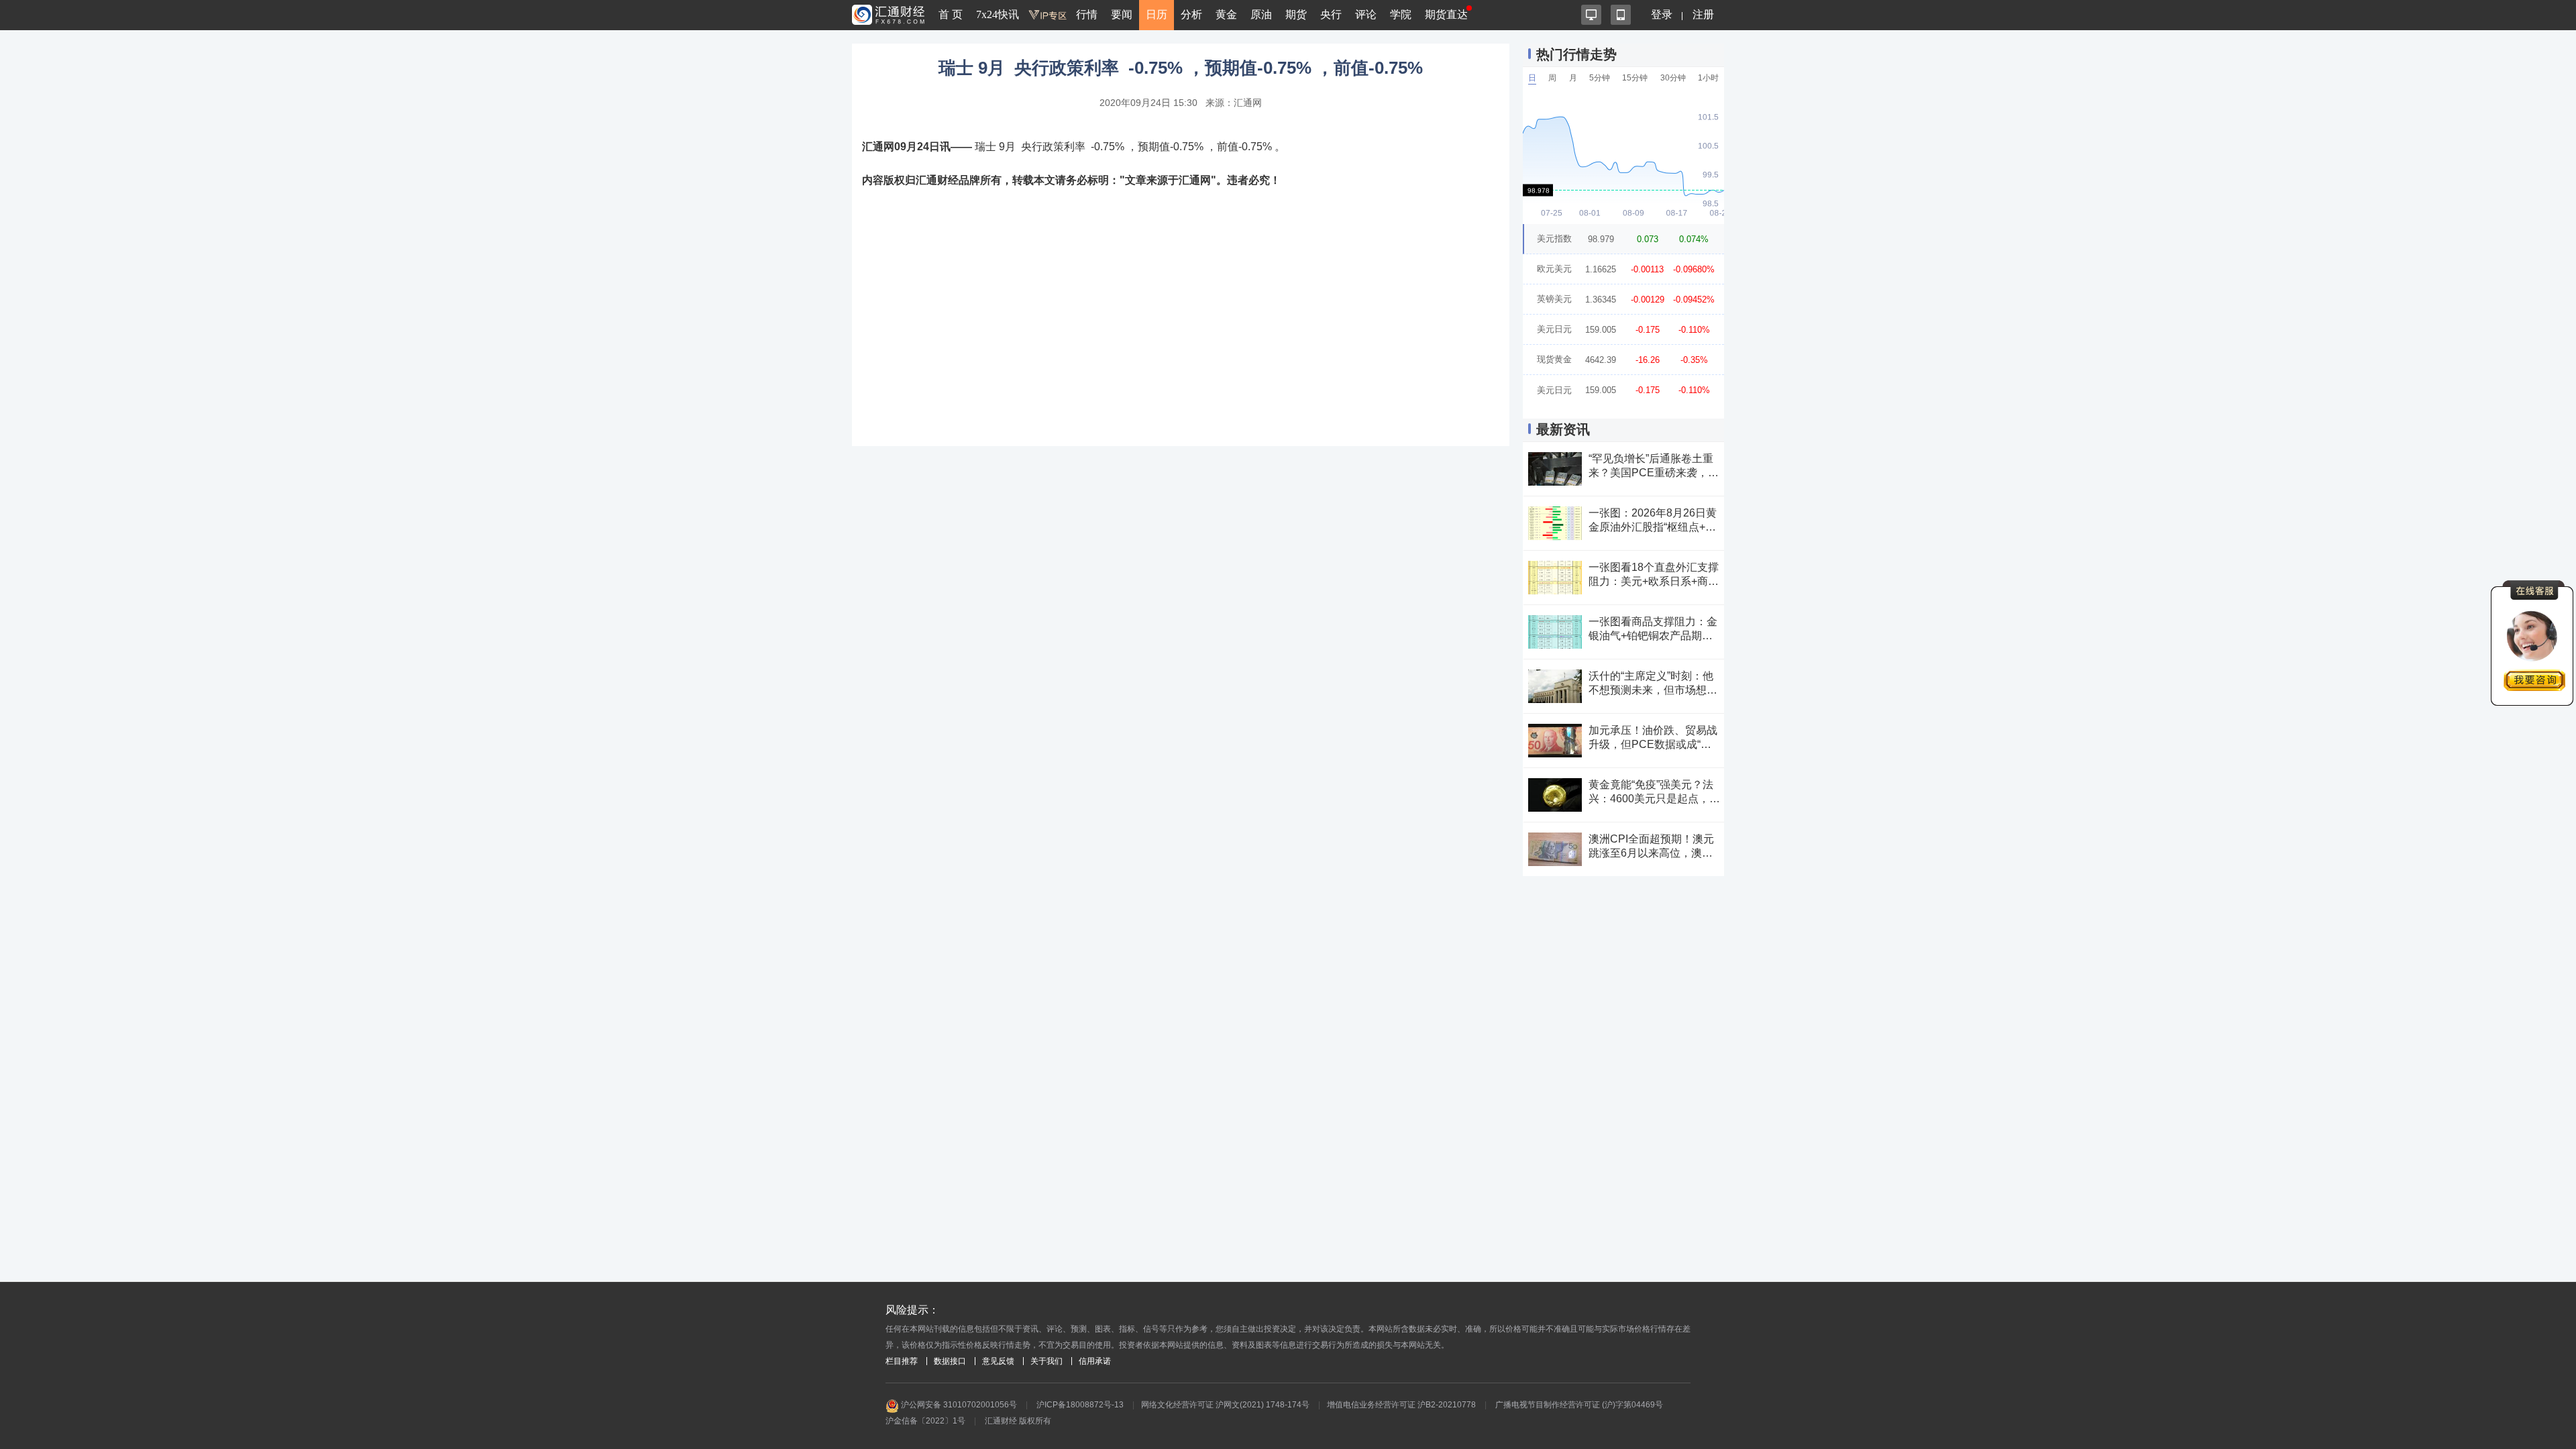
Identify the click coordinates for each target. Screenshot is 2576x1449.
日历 (1157, 14)
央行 (1331, 14)
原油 (1261, 14)
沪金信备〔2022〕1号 (925, 1421)
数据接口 (950, 1361)
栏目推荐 (902, 1361)
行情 (1087, 14)
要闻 (1122, 14)
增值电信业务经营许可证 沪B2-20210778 (1401, 1405)
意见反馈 (998, 1361)
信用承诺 (1095, 1361)
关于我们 (1046, 1361)
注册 (1703, 14)
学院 (1401, 14)
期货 (1296, 14)
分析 (1191, 14)
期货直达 (1446, 14)
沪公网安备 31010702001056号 (958, 1405)
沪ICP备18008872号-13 (1080, 1405)
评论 (1366, 14)
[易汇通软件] (1591, 15)
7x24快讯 (998, 14)
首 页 (951, 14)
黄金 (1226, 14)
